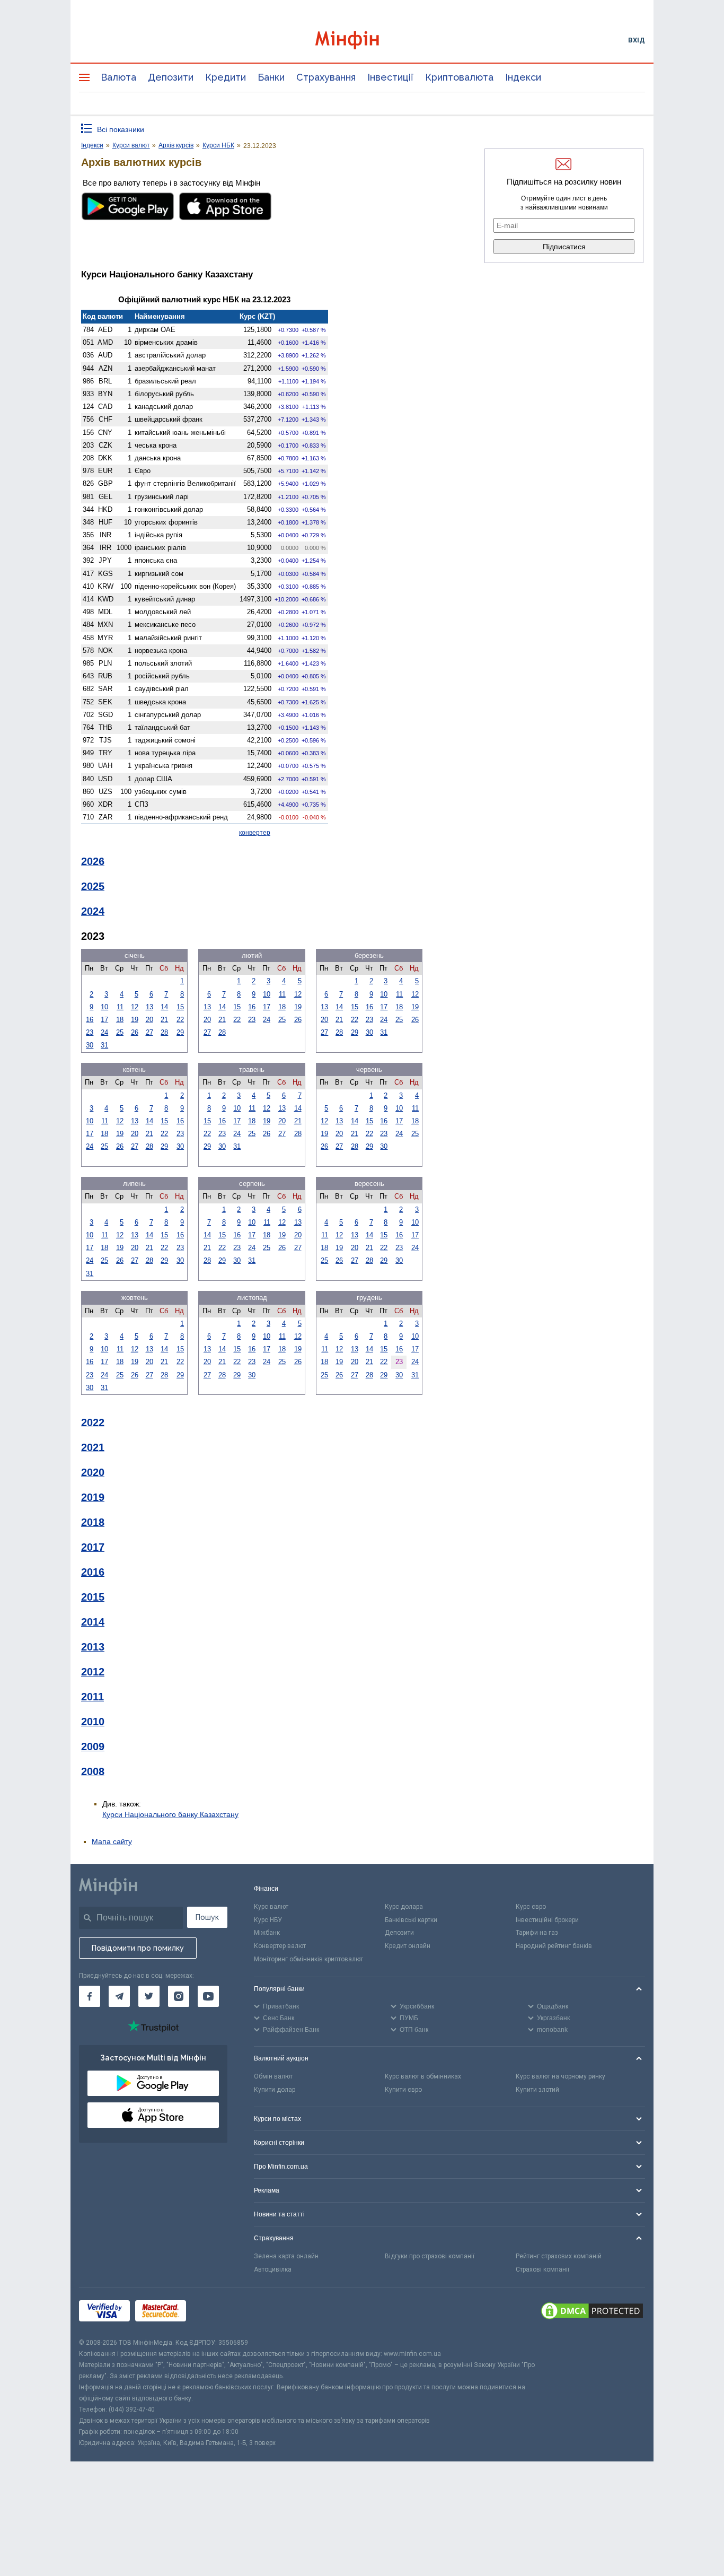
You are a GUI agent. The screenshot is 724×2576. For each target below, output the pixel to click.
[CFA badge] (215, 2313)
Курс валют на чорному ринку (560, 2076)
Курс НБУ (268, 1920)
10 (104, 1007)
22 (180, 1020)
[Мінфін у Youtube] (208, 1996)
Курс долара (404, 1907)
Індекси (523, 77)
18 (120, 1020)
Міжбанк (267, 1933)
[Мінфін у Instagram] (179, 1996)
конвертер (255, 833)
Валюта (118, 77)
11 (120, 1007)
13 (149, 1007)
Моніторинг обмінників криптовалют (308, 1959)
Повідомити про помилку (138, 1948)
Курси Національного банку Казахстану (170, 1814)
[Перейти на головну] (362, 40)
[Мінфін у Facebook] (90, 1996)
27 (149, 1032)
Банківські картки (411, 1920)
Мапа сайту (112, 1841)
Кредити (226, 77)
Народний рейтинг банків (554, 1946)
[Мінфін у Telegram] (119, 1996)
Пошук (207, 1917)
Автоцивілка (273, 2269)
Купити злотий (537, 2090)
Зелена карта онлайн (286, 2256)
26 (135, 1032)
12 (135, 1007)
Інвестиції (390, 77)
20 (149, 1020)
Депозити (171, 77)
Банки (271, 77)
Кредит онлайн (408, 1946)
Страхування (326, 77)
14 (164, 1007)
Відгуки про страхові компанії (430, 2256)
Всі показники (121, 129)
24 (104, 1032)
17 (104, 1020)
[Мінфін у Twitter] (149, 1996)
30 (90, 1045)
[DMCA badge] (592, 2312)
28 (164, 1032)
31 (104, 1045)
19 (135, 1020)
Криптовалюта (459, 77)
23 (90, 1032)
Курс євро (531, 1907)
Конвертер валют (280, 1946)
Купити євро (403, 2090)
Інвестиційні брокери (547, 1920)
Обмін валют (273, 2076)
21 (164, 1020)
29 (180, 1032)
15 (180, 1007)
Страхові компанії (542, 2269)
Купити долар (275, 2090)
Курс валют (271, 1907)
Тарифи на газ (537, 1933)
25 (120, 1032)
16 (90, 1020)
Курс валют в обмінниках (423, 2076)
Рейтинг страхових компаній (559, 2256)
